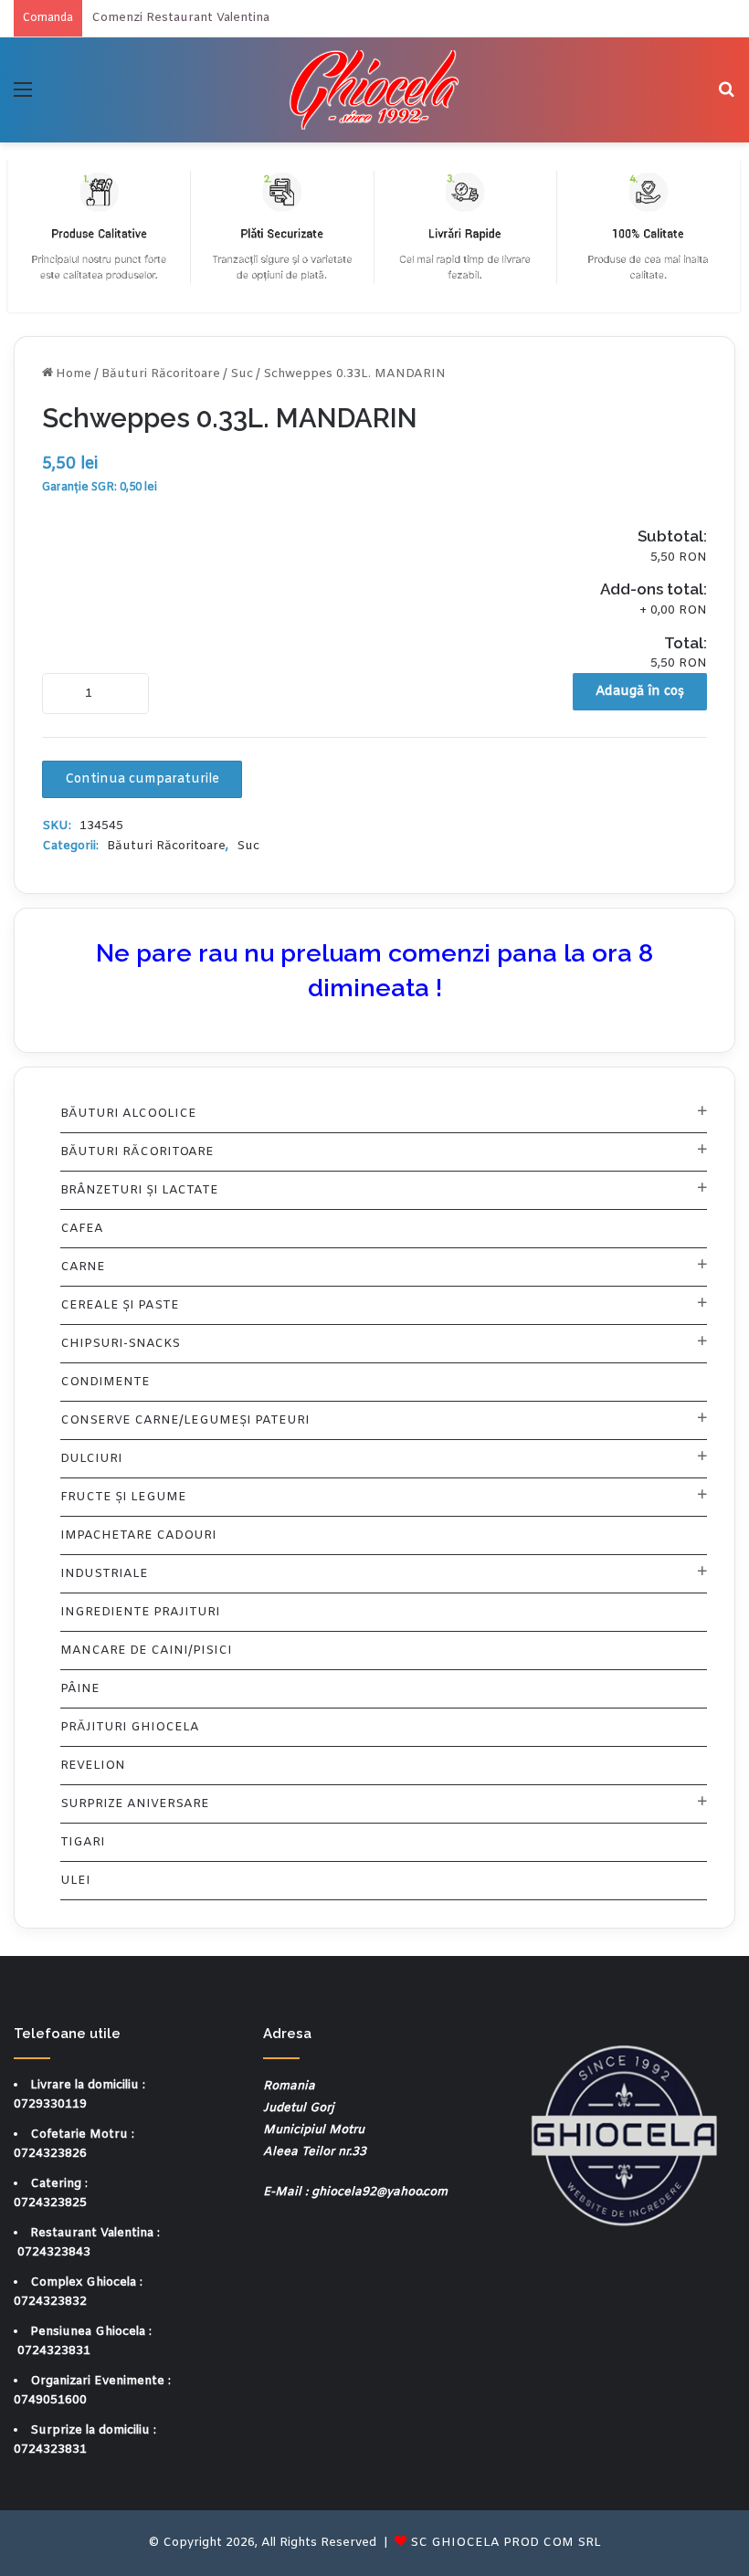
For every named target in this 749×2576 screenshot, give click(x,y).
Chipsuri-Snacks (120, 1344)
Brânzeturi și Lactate (139, 1190)
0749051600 (50, 2400)
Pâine (80, 1689)
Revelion (93, 1766)
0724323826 (50, 2154)
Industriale (104, 1574)
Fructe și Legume (123, 1497)
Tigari (83, 1842)
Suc (242, 374)
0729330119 (50, 2104)
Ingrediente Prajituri (140, 1612)
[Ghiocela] (374, 90)
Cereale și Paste (120, 1305)
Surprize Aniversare (135, 1804)
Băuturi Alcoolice (128, 1114)
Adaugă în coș (640, 692)
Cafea (82, 1229)
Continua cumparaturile (142, 779)
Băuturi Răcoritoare (161, 374)
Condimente (105, 1382)
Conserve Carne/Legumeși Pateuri (185, 1420)
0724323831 (54, 2351)
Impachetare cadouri (138, 1535)
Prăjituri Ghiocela (130, 1727)
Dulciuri (91, 1459)
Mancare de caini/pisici (146, 1651)
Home (74, 374)
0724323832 (50, 2302)
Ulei (75, 1881)
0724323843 (54, 2252)
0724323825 (50, 2203)
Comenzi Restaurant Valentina (180, 18)
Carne (83, 1267)
